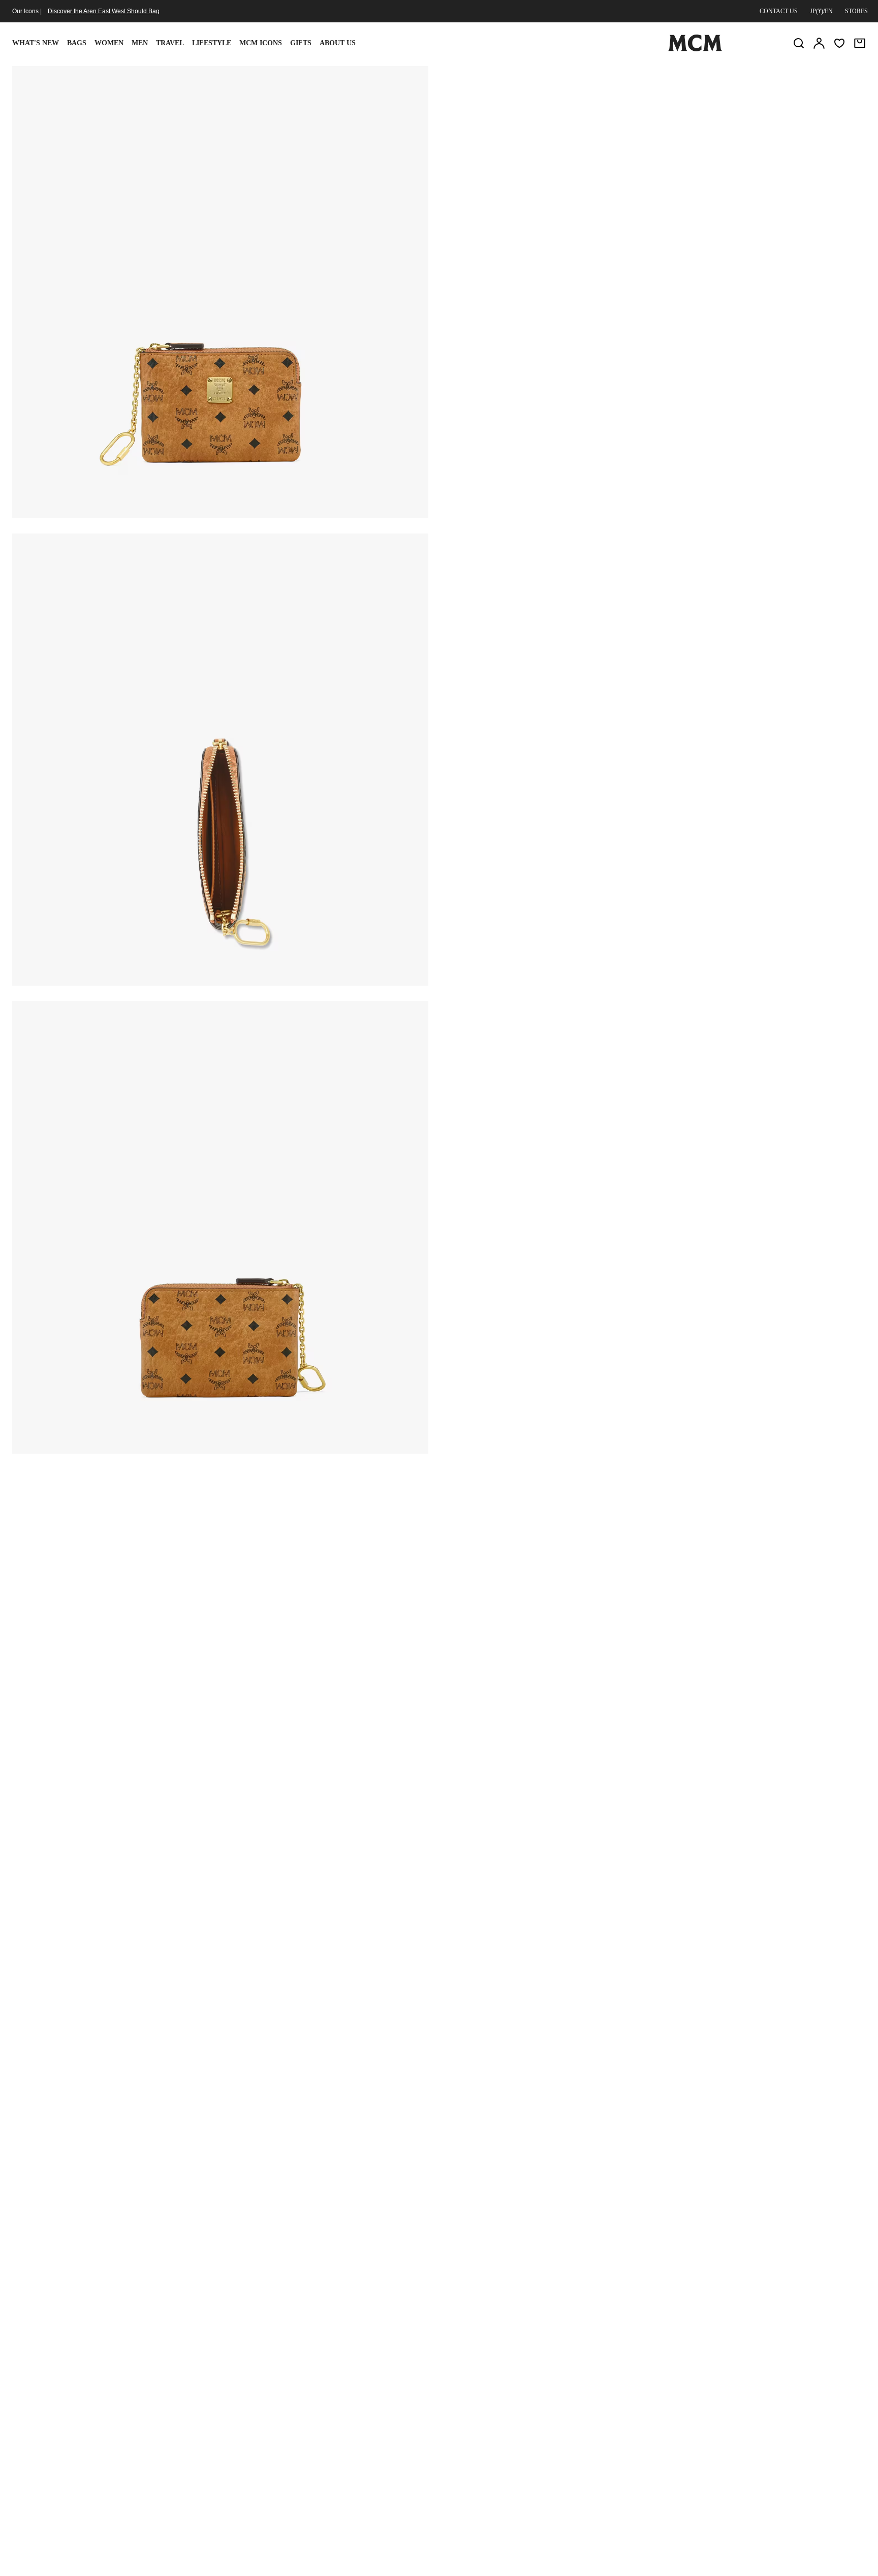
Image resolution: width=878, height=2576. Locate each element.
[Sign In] (819, 43)
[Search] (799, 43)
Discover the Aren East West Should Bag (104, 11)
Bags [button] (77, 43)
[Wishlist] (839, 43)
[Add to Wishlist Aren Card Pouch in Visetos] (786, 78)
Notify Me (654, 174)
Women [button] (109, 43)
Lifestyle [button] (212, 43)
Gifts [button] (301, 43)
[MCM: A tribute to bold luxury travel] (695, 49)
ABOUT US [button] (338, 43)
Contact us (779, 11)
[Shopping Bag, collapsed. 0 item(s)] (860, 43)
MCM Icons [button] (261, 43)
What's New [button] (36, 43)
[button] (220, 291)
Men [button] (140, 43)
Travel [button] (170, 43)
